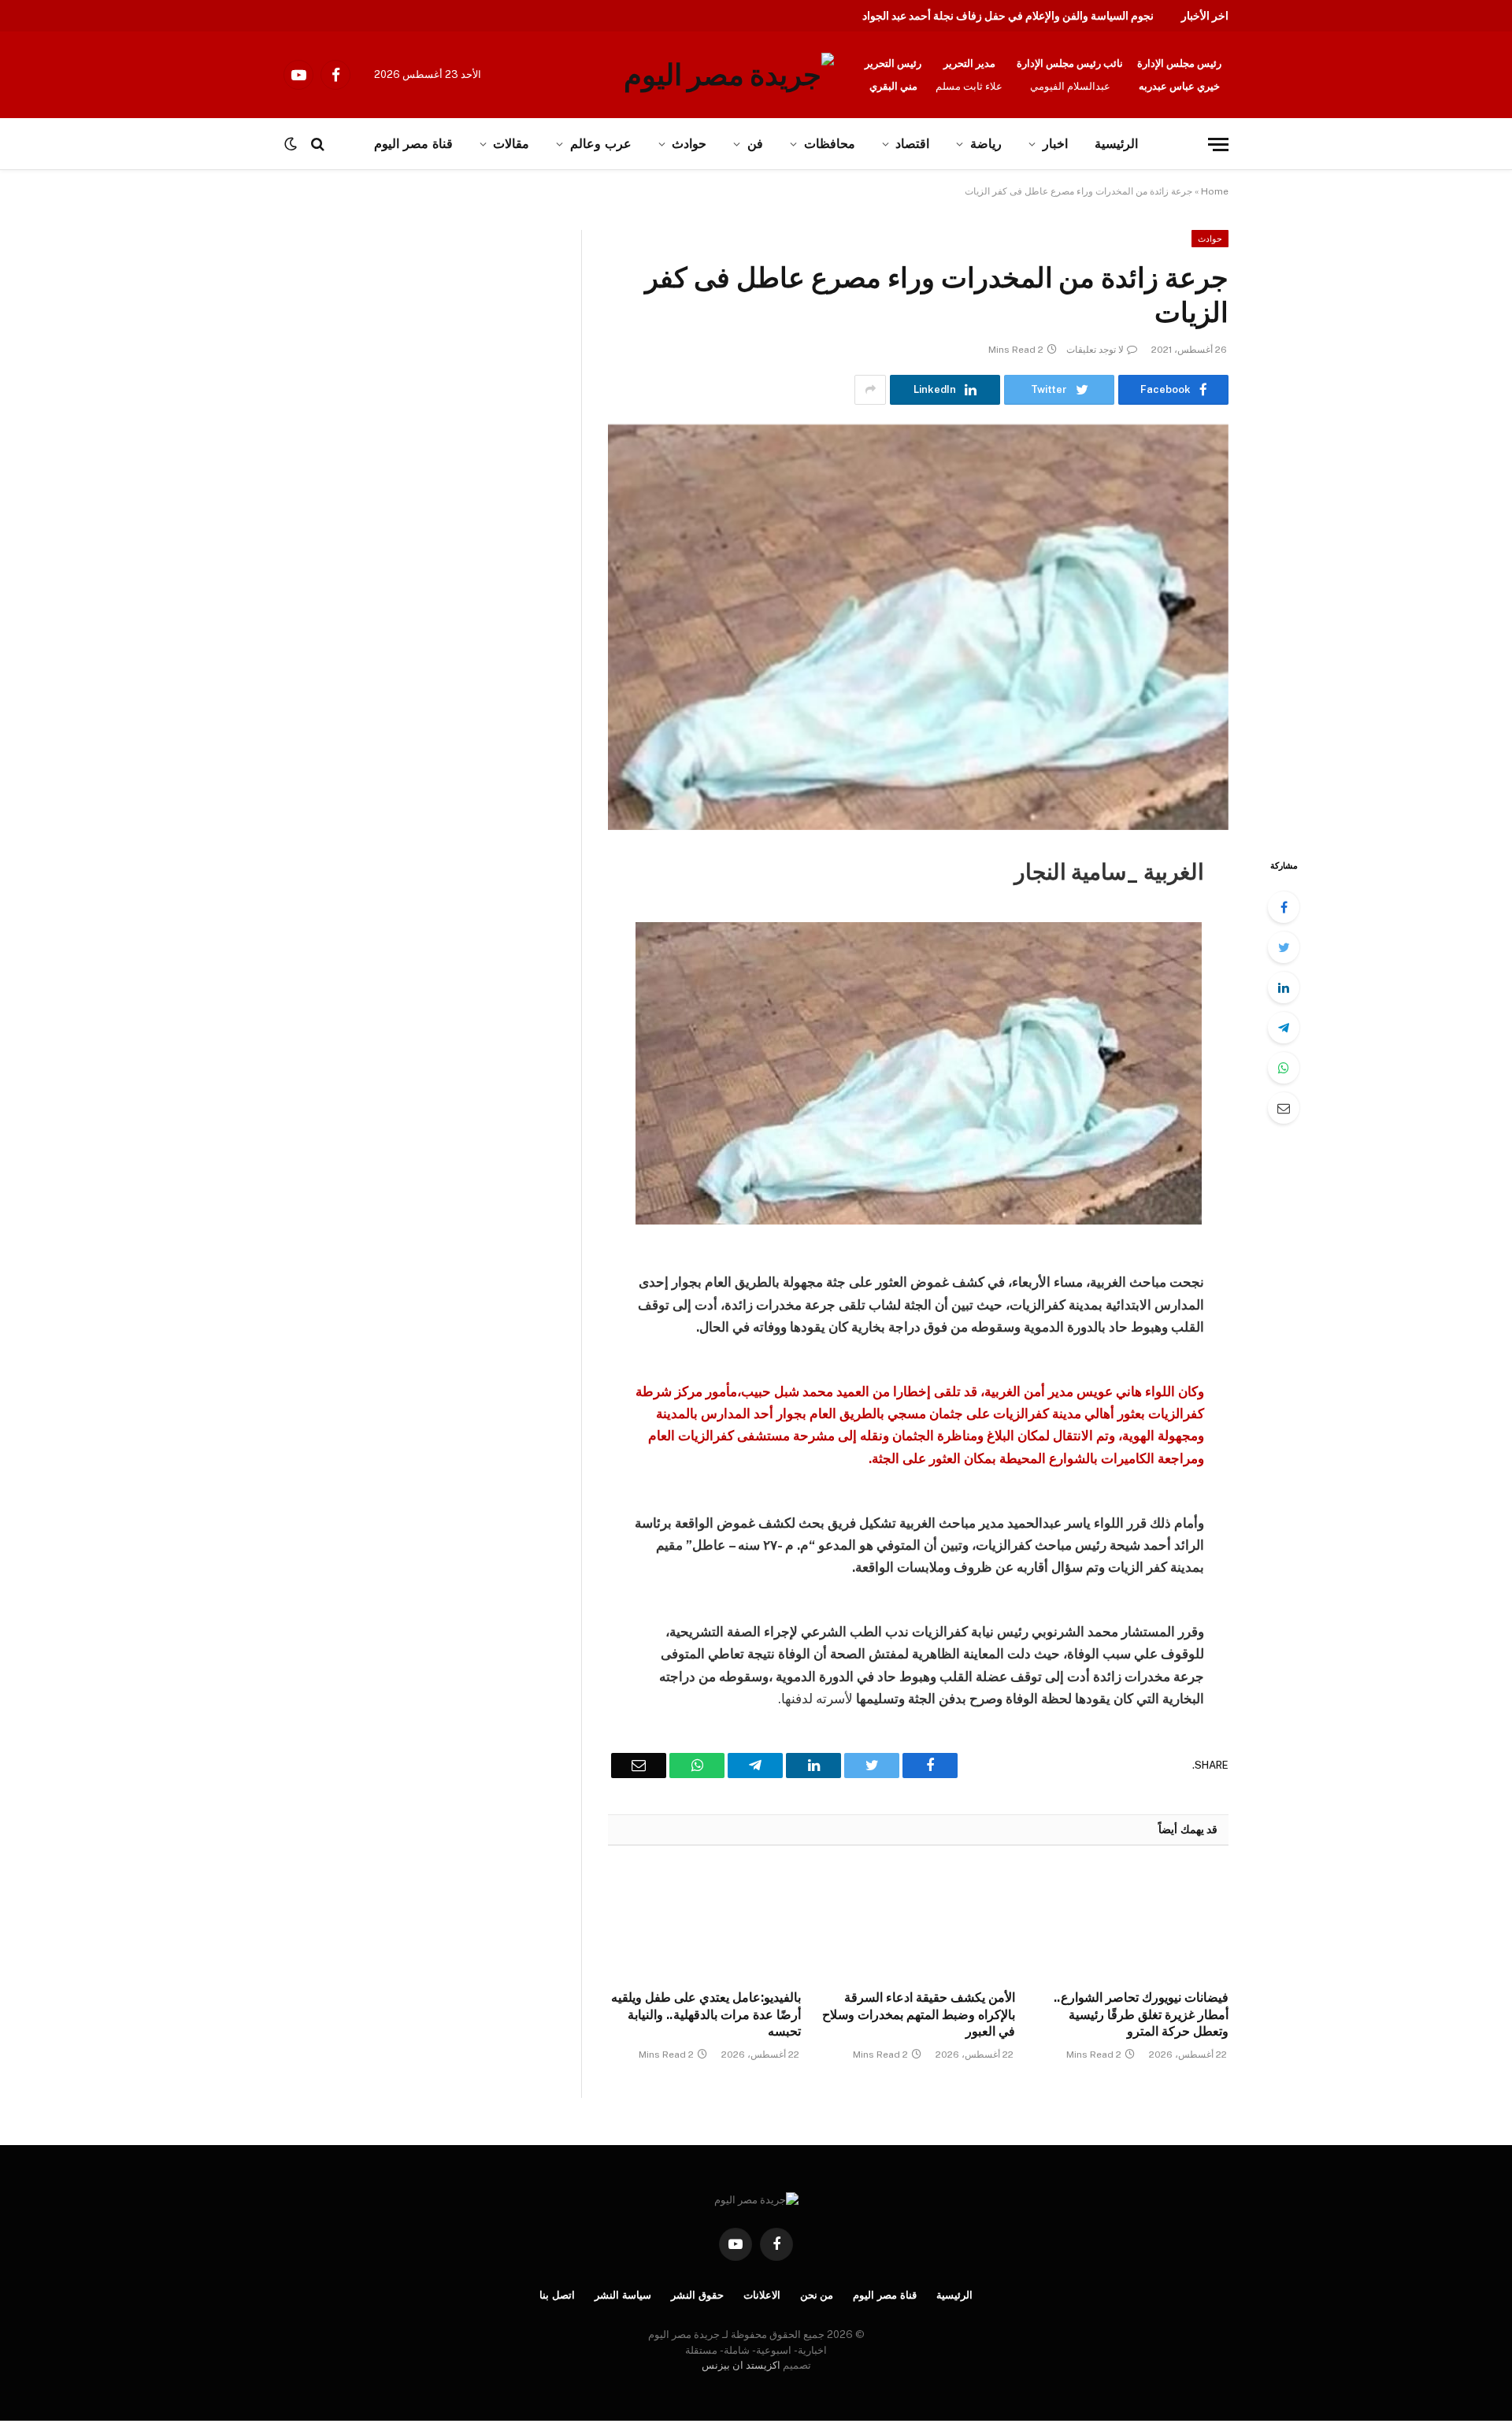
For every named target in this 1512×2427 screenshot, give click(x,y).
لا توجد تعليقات (1095, 350)
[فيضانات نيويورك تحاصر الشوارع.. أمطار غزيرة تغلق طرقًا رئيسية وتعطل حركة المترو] (1132, 1922)
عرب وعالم (601, 144)
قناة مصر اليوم (413, 144)
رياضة (986, 144)
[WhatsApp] (1284, 1068)
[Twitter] (1284, 947)
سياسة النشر (623, 2295)
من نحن (817, 2295)
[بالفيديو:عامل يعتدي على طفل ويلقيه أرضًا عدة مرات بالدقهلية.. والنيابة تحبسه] (704, 1922)
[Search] (318, 145)
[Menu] (1218, 145)
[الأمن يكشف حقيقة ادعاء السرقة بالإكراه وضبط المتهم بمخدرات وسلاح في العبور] (918, 1922)
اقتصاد (912, 144)
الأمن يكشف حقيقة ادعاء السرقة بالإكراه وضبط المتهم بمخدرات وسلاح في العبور (918, 2015)
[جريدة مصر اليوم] (729, 75)
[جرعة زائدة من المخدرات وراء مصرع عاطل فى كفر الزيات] (918, 627)
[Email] (1284, 1108)
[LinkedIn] (1284, 987)
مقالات (511, 144)
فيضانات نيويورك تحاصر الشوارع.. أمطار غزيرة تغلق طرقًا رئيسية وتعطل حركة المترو (1141, 2015)
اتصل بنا (557, 2295)
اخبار (1055, 144)
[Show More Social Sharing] (870, 390)
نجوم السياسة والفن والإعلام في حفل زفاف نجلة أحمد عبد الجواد (1008, 16)
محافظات (830, 144)
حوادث (689, 144)
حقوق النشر (697, 2295)
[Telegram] (1284, 1028)
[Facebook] (1284, 907)
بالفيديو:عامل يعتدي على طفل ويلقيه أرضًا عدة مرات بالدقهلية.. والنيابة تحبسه (706, 2015)
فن (755, 144)
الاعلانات (762, 2295)
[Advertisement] (164, 346)
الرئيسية (1116, 144)
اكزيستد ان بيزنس (741, 2365)
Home (1215, 191)
